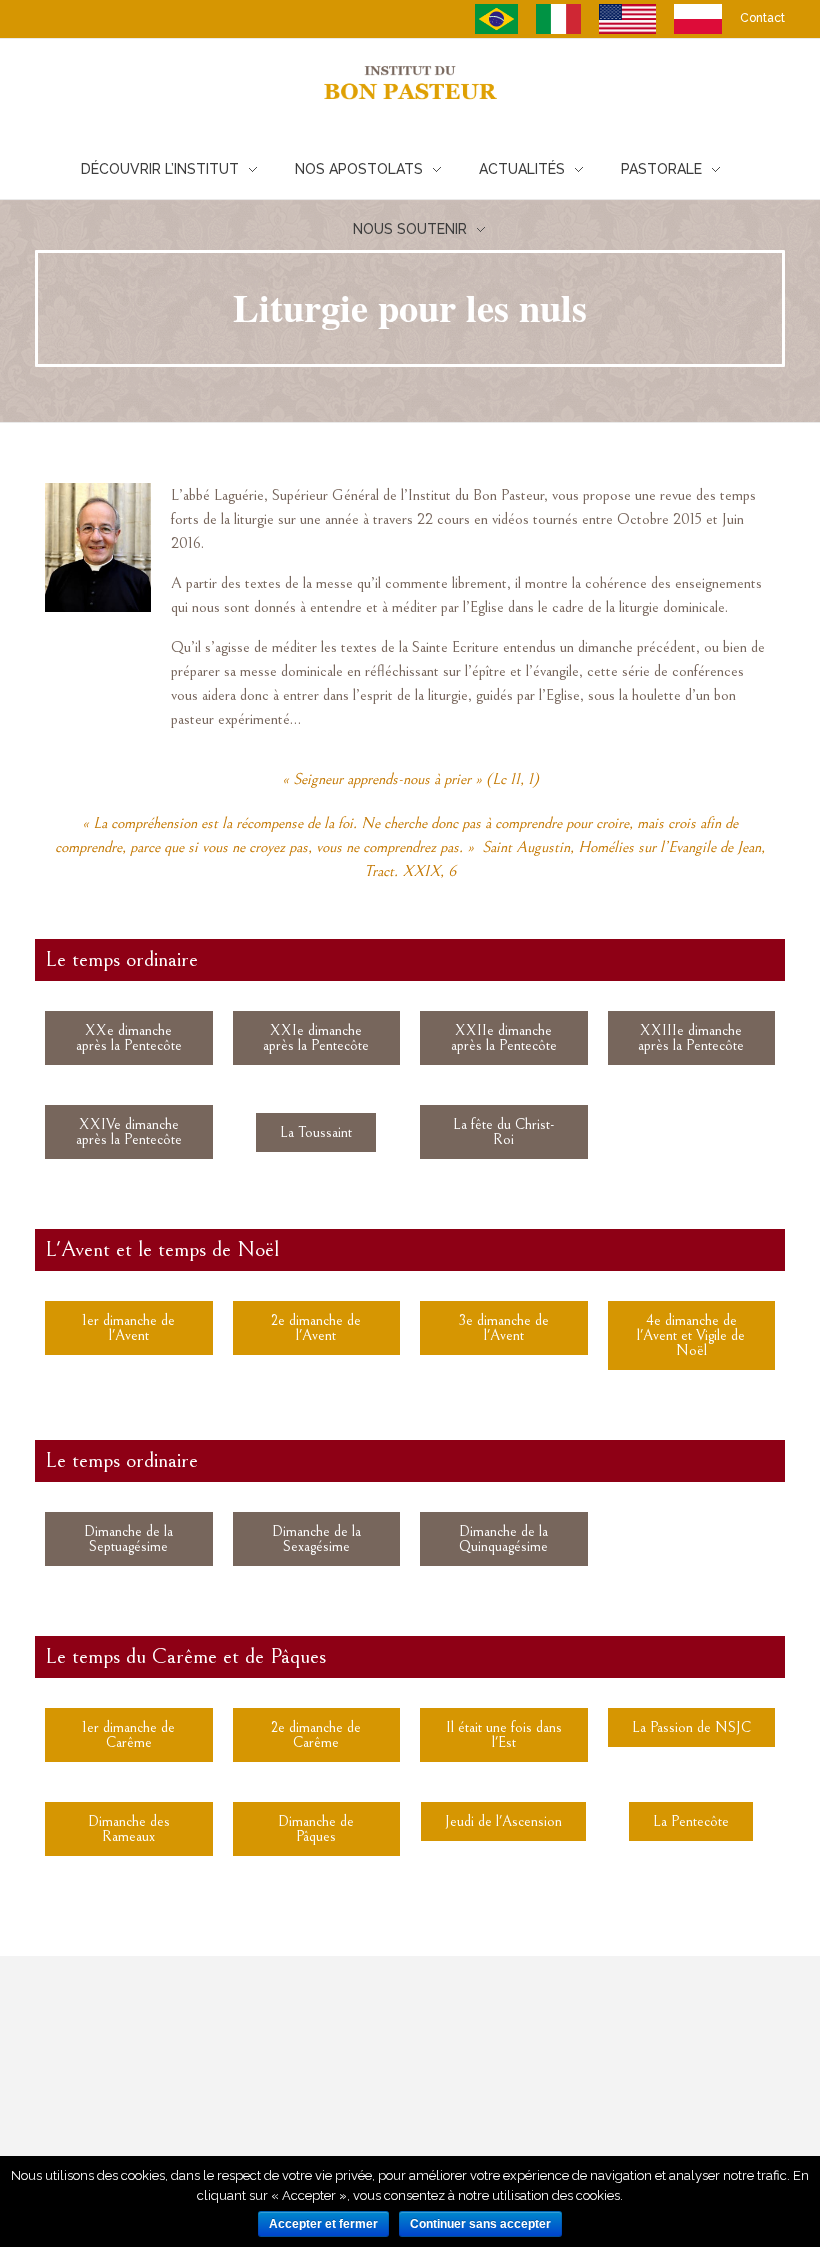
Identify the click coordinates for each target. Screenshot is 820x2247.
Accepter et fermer (323, 2224)
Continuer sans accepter (480, 2224)
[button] (129, 1038)
